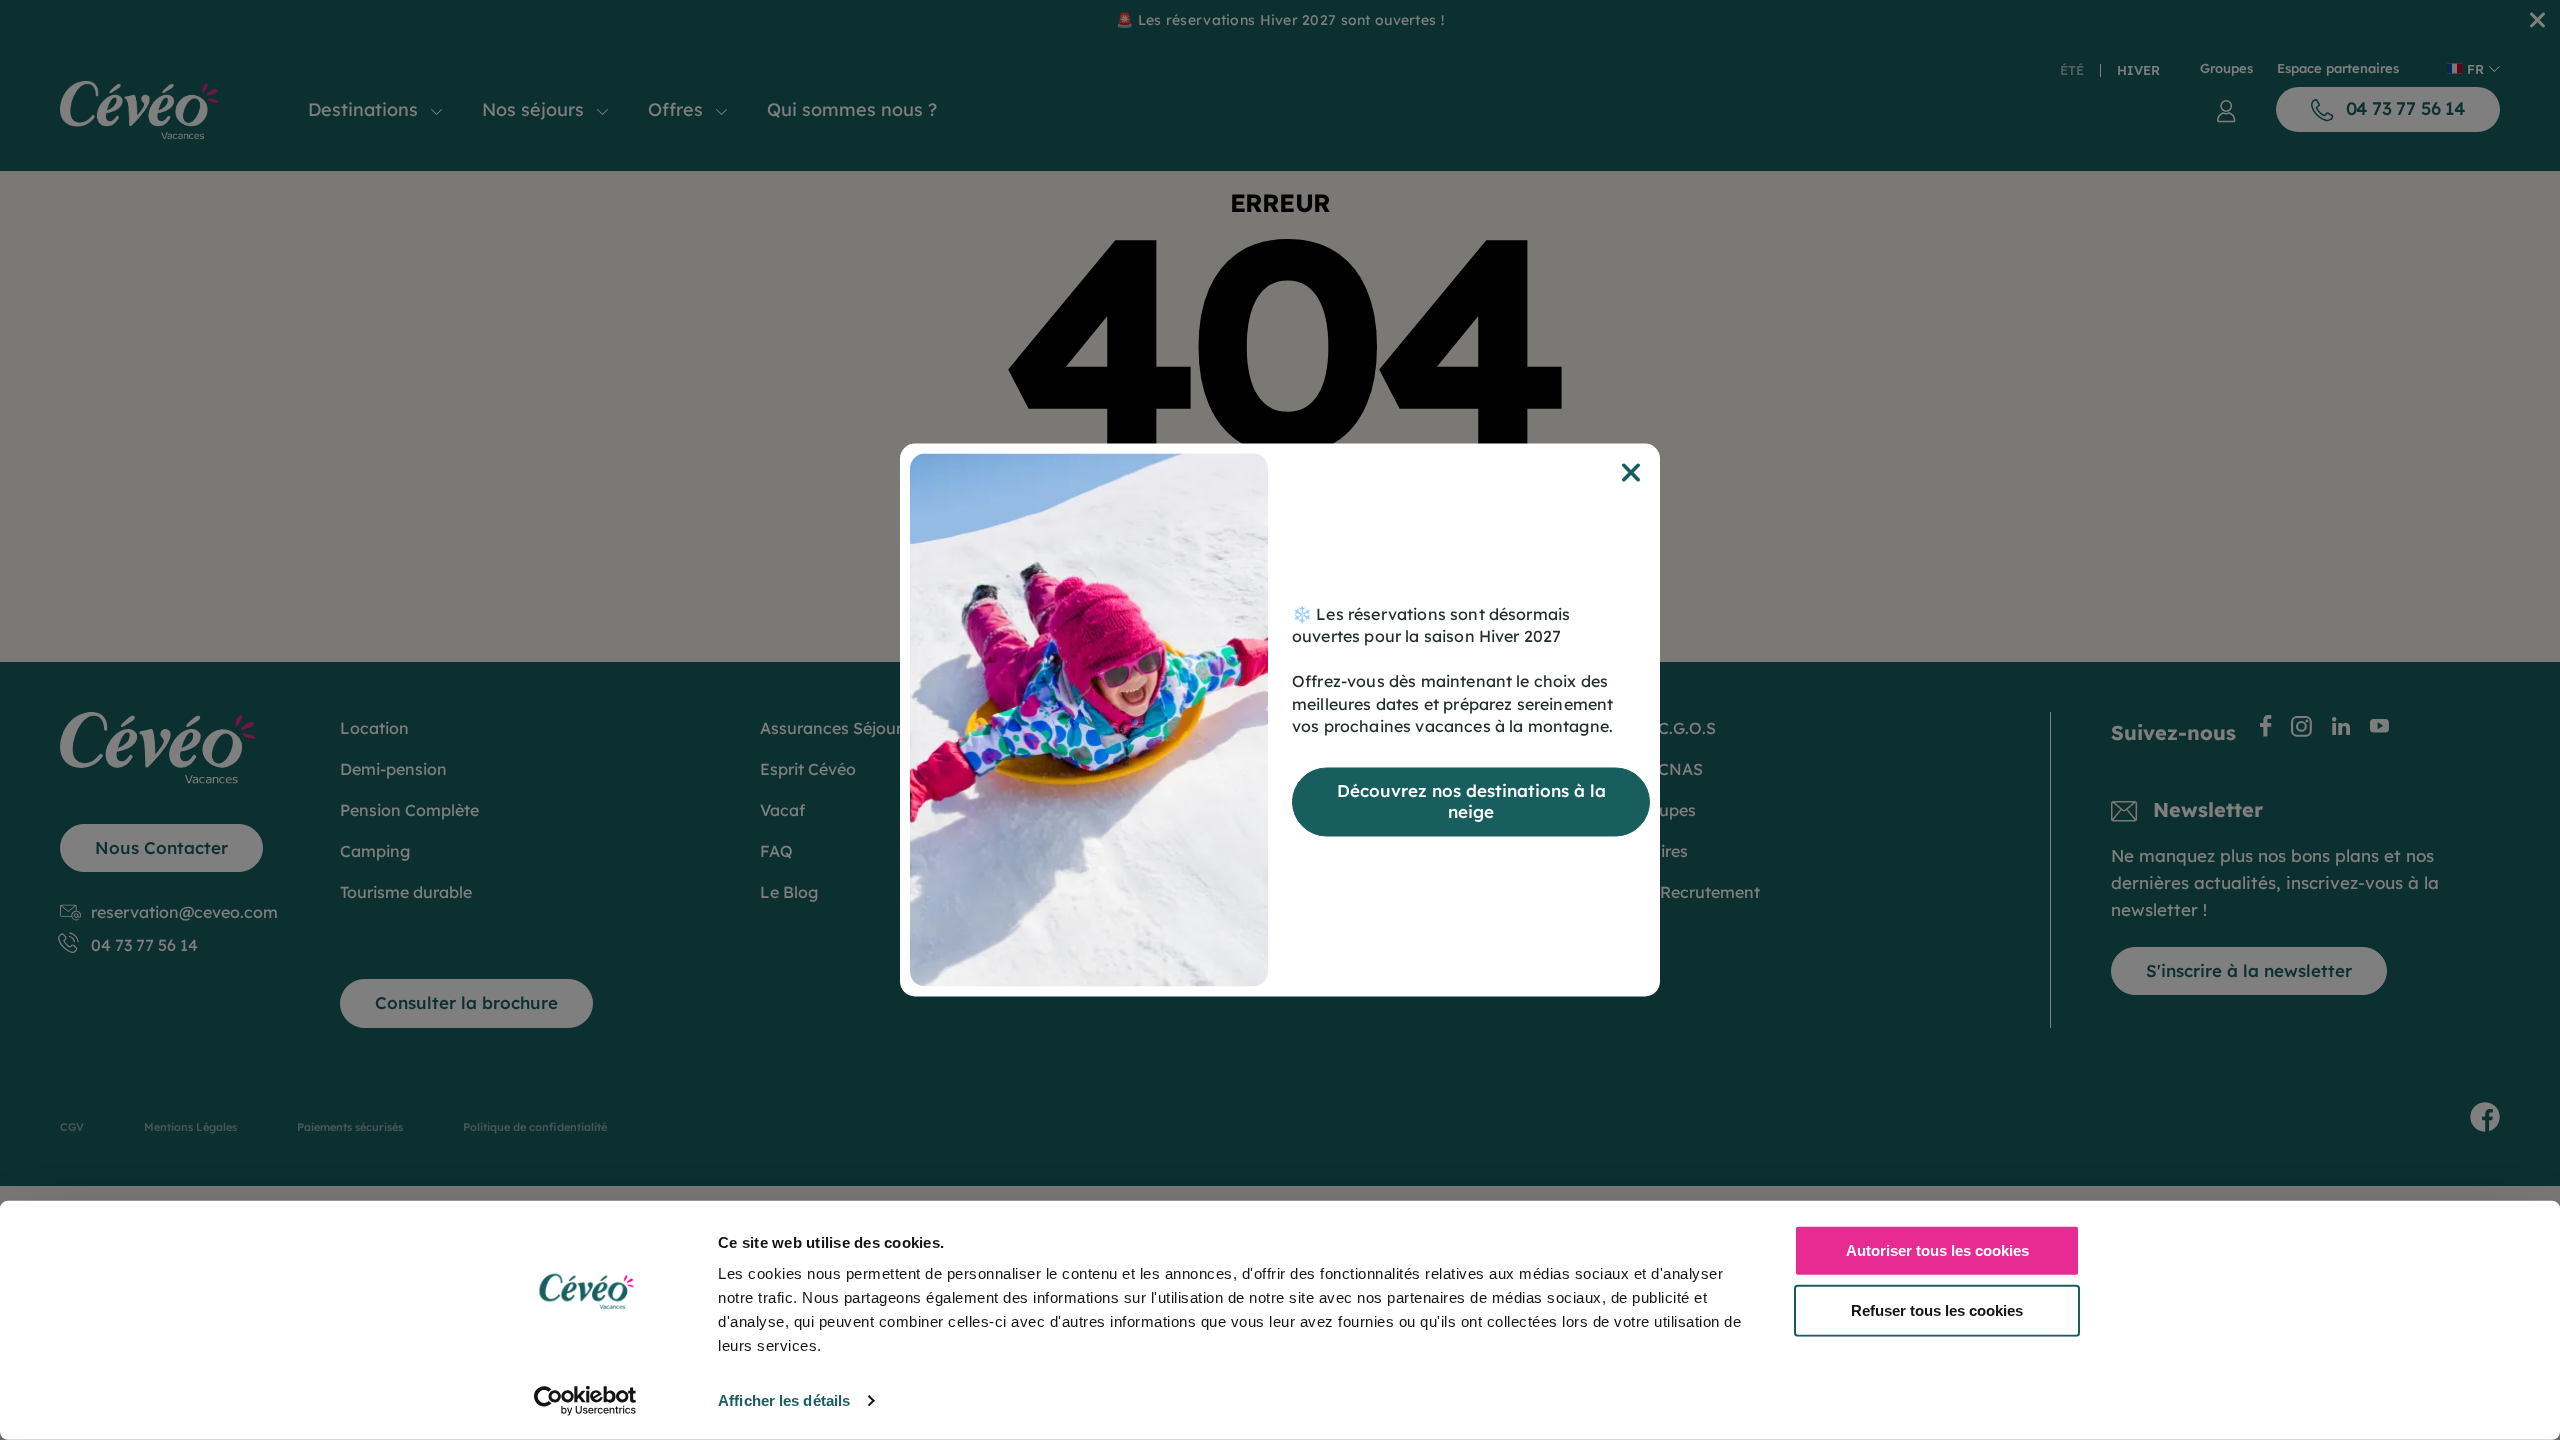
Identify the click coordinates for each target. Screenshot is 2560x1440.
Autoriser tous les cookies (1937, 1250)
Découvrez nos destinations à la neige (1471, 801)
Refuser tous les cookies (1937, 1309)
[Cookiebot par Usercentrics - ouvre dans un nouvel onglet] (585, 1401)
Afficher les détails (784, 1400)
